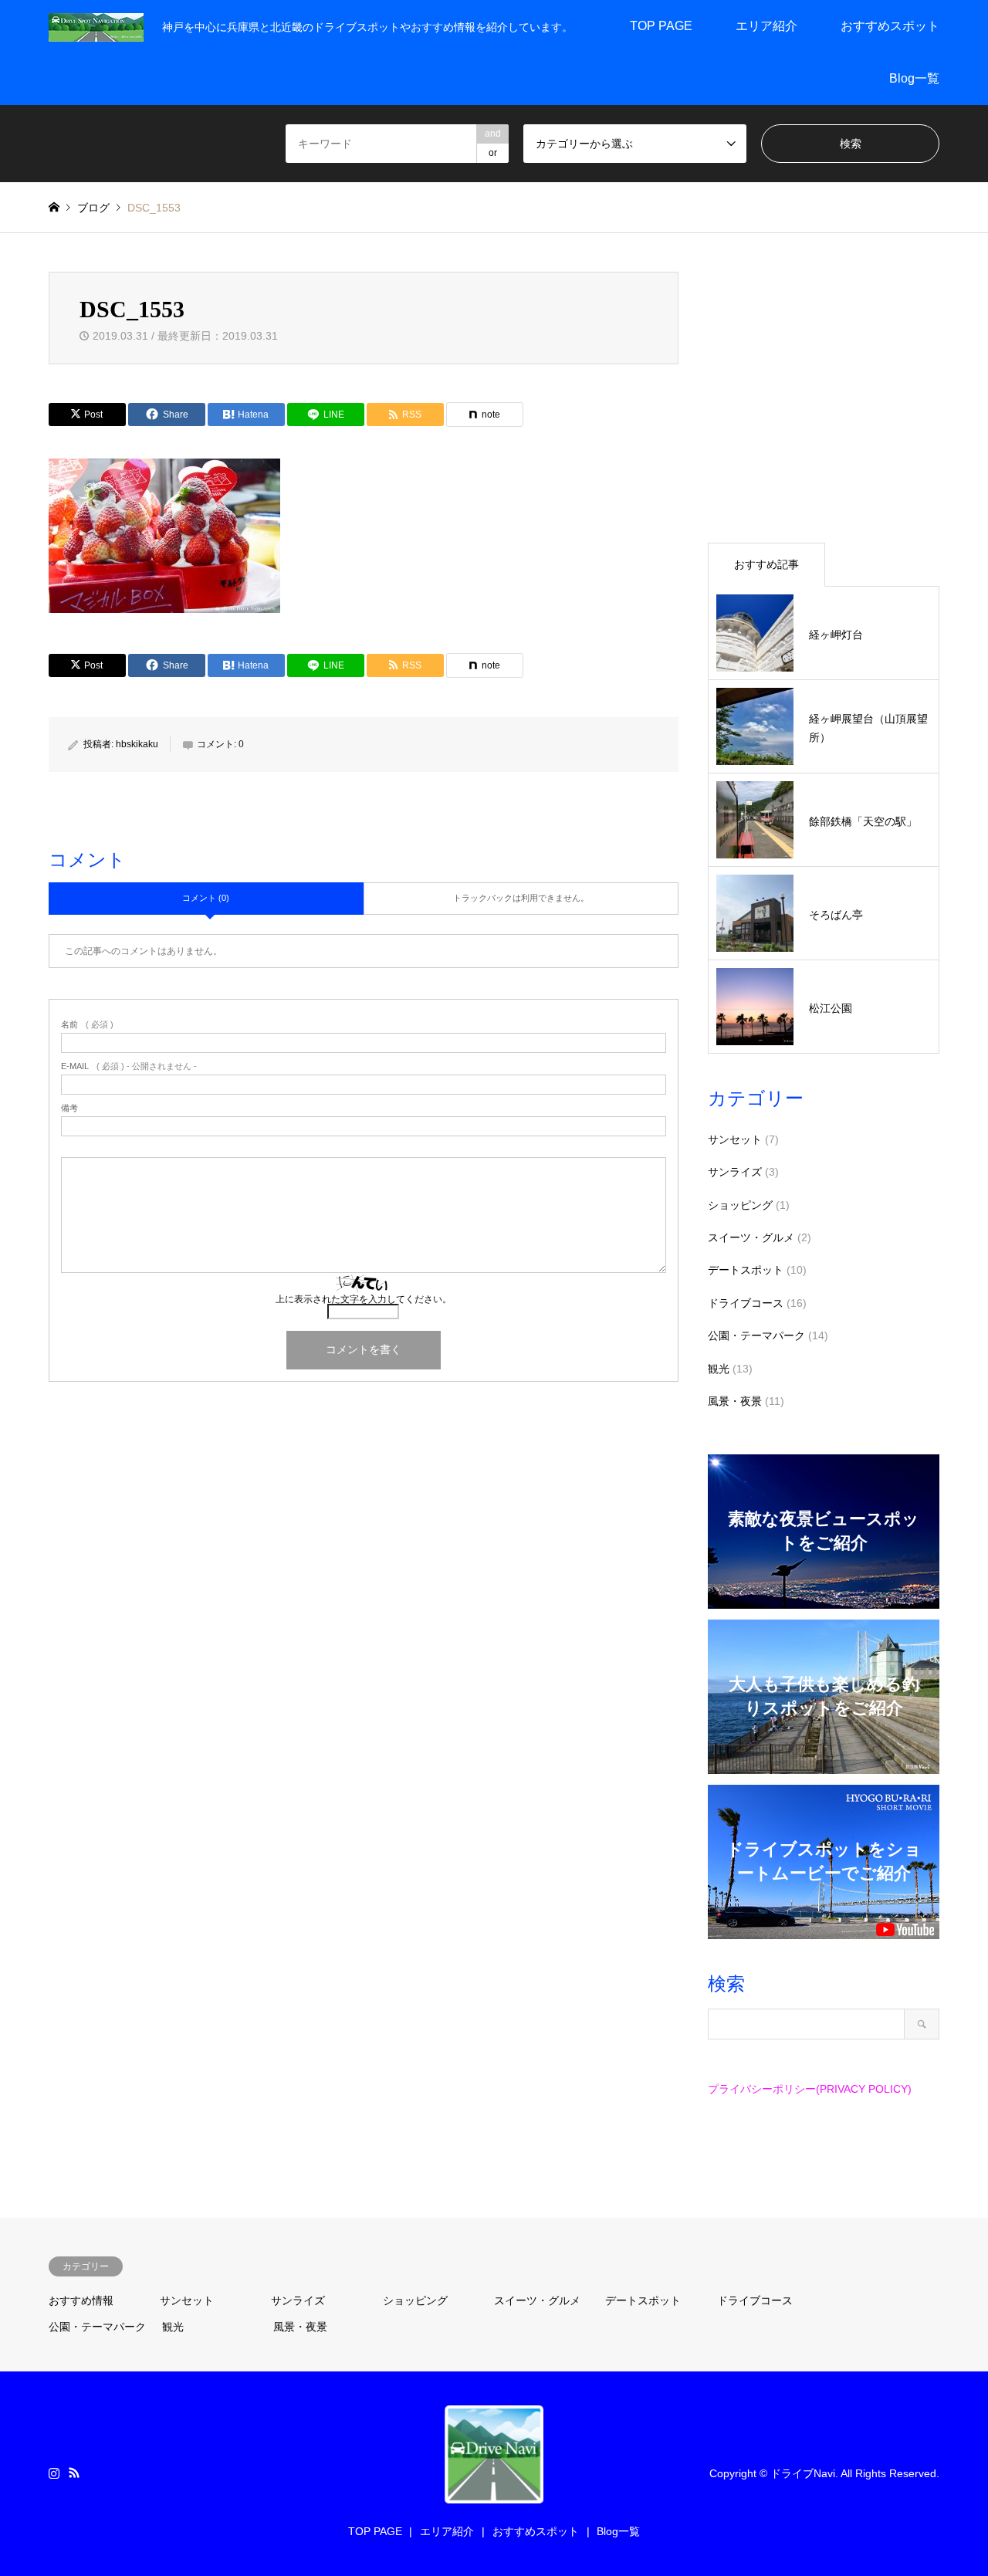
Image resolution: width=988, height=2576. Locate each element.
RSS (74, 2473)
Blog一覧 (914, 78)
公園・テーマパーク (756, 1335)
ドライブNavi (803, 2473)
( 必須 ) (87, 1025)
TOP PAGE (661, 26)
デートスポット (746, 1270)
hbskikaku (137, 744)
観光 (719, 1369)
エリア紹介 (766, 26)
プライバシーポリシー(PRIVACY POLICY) (810, 2089)
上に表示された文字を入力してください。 (364, 1299)
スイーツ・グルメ (751, 1237)
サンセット (735, 1139)
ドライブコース (746, 1303)
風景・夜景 (735, 1401)
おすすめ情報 (81, 2300)
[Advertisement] (824, 399)
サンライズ (735, 1172)
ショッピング (740, 1205)
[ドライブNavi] (96, 26)
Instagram (54, 2473)
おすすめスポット (890, 26)
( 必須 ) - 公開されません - (129, 1066)
